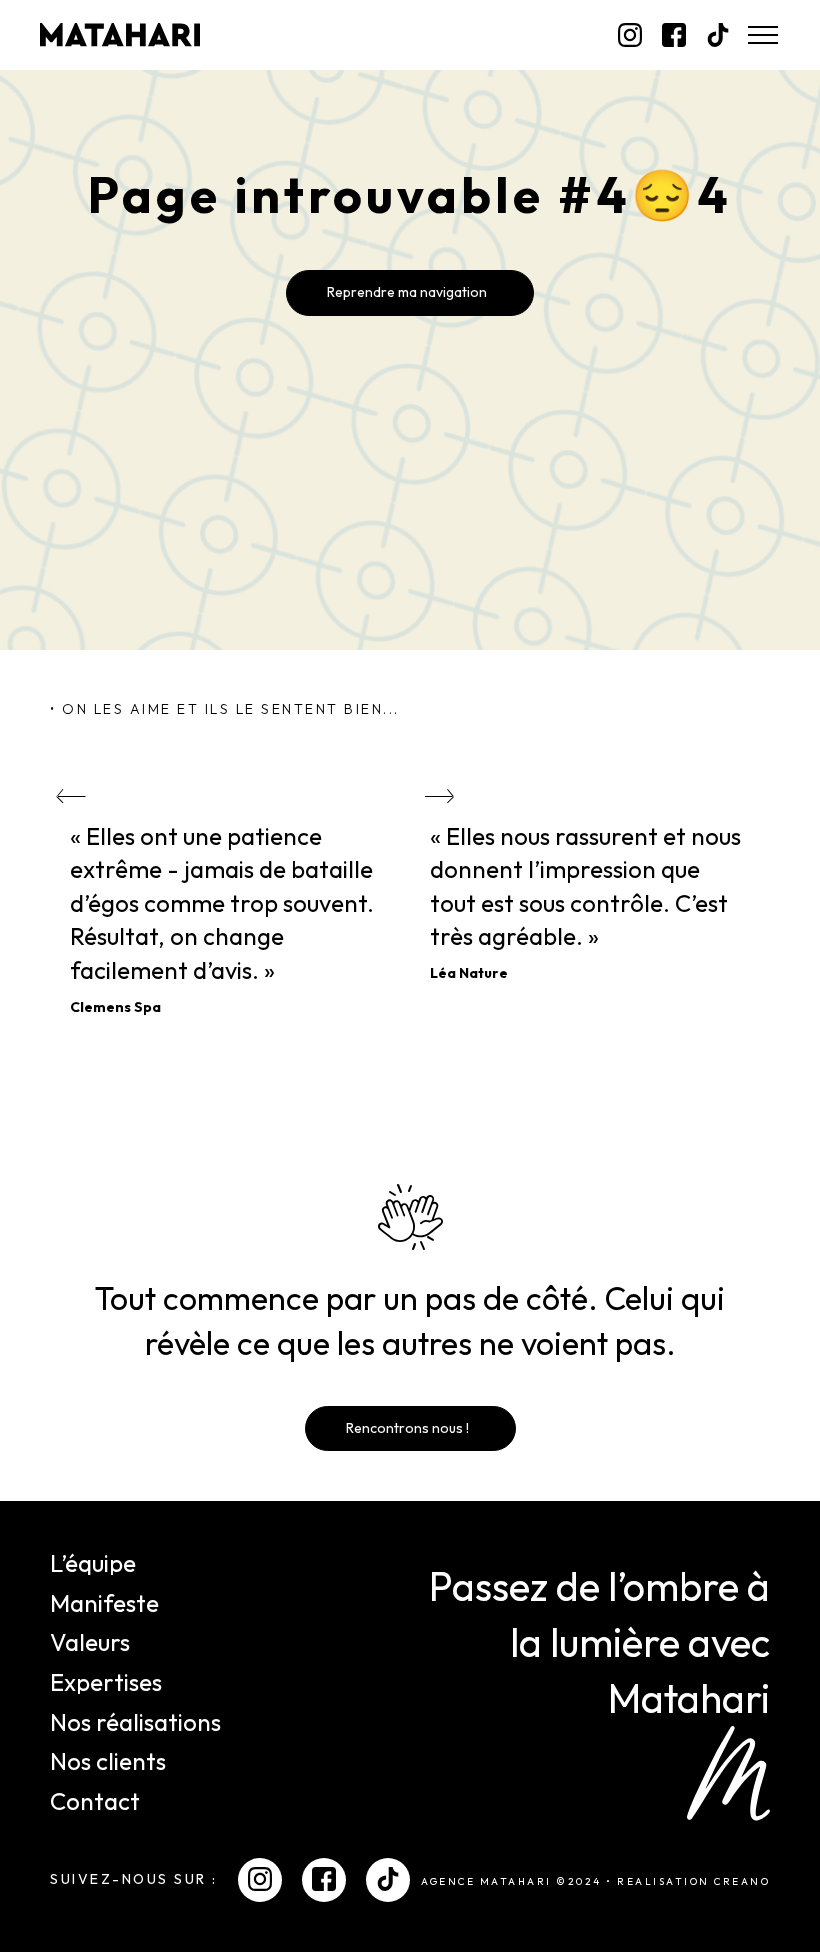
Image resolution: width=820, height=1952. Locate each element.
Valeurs (90, 1642)
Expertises (106, 1682)
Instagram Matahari (630, 35)
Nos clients (108, 1761)
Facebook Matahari (674, 35)
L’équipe (93, 1563)
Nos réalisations (135, 1722)
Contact (95, 1801)
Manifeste (104, 1603)
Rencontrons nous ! (407, 1428)
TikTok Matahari (718, 35)
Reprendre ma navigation (407, 292)
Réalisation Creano (693, 1882)
